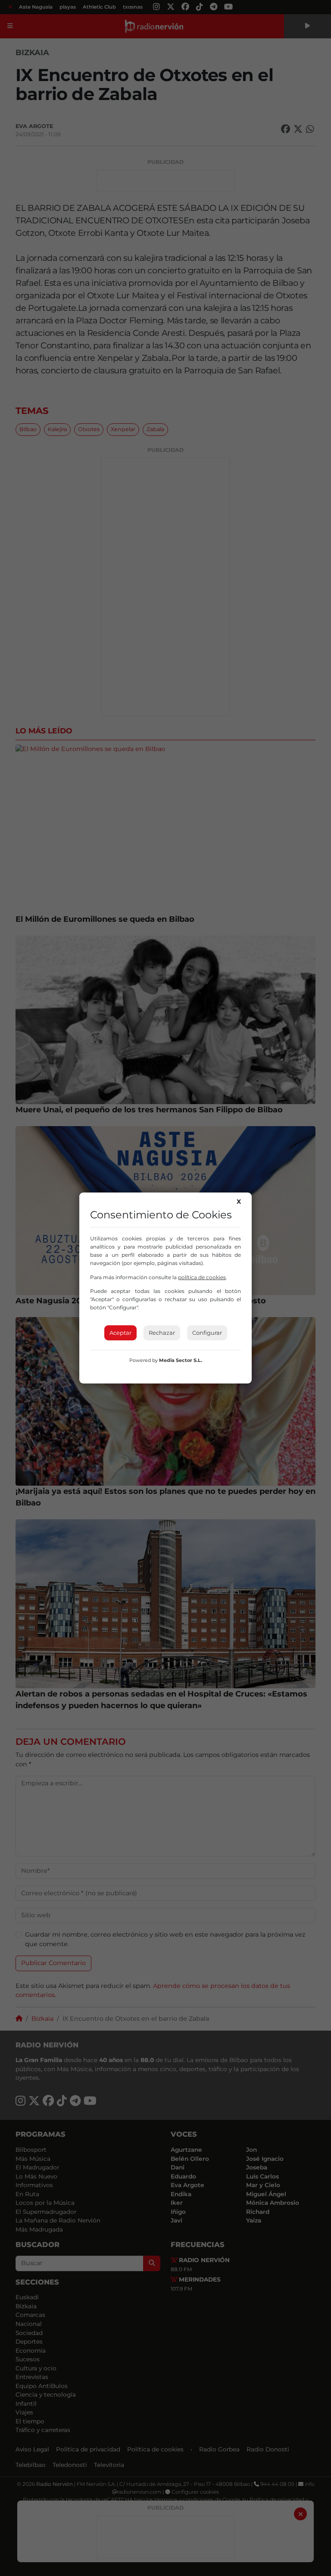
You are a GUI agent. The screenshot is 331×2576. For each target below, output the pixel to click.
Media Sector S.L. (181, 1360)
